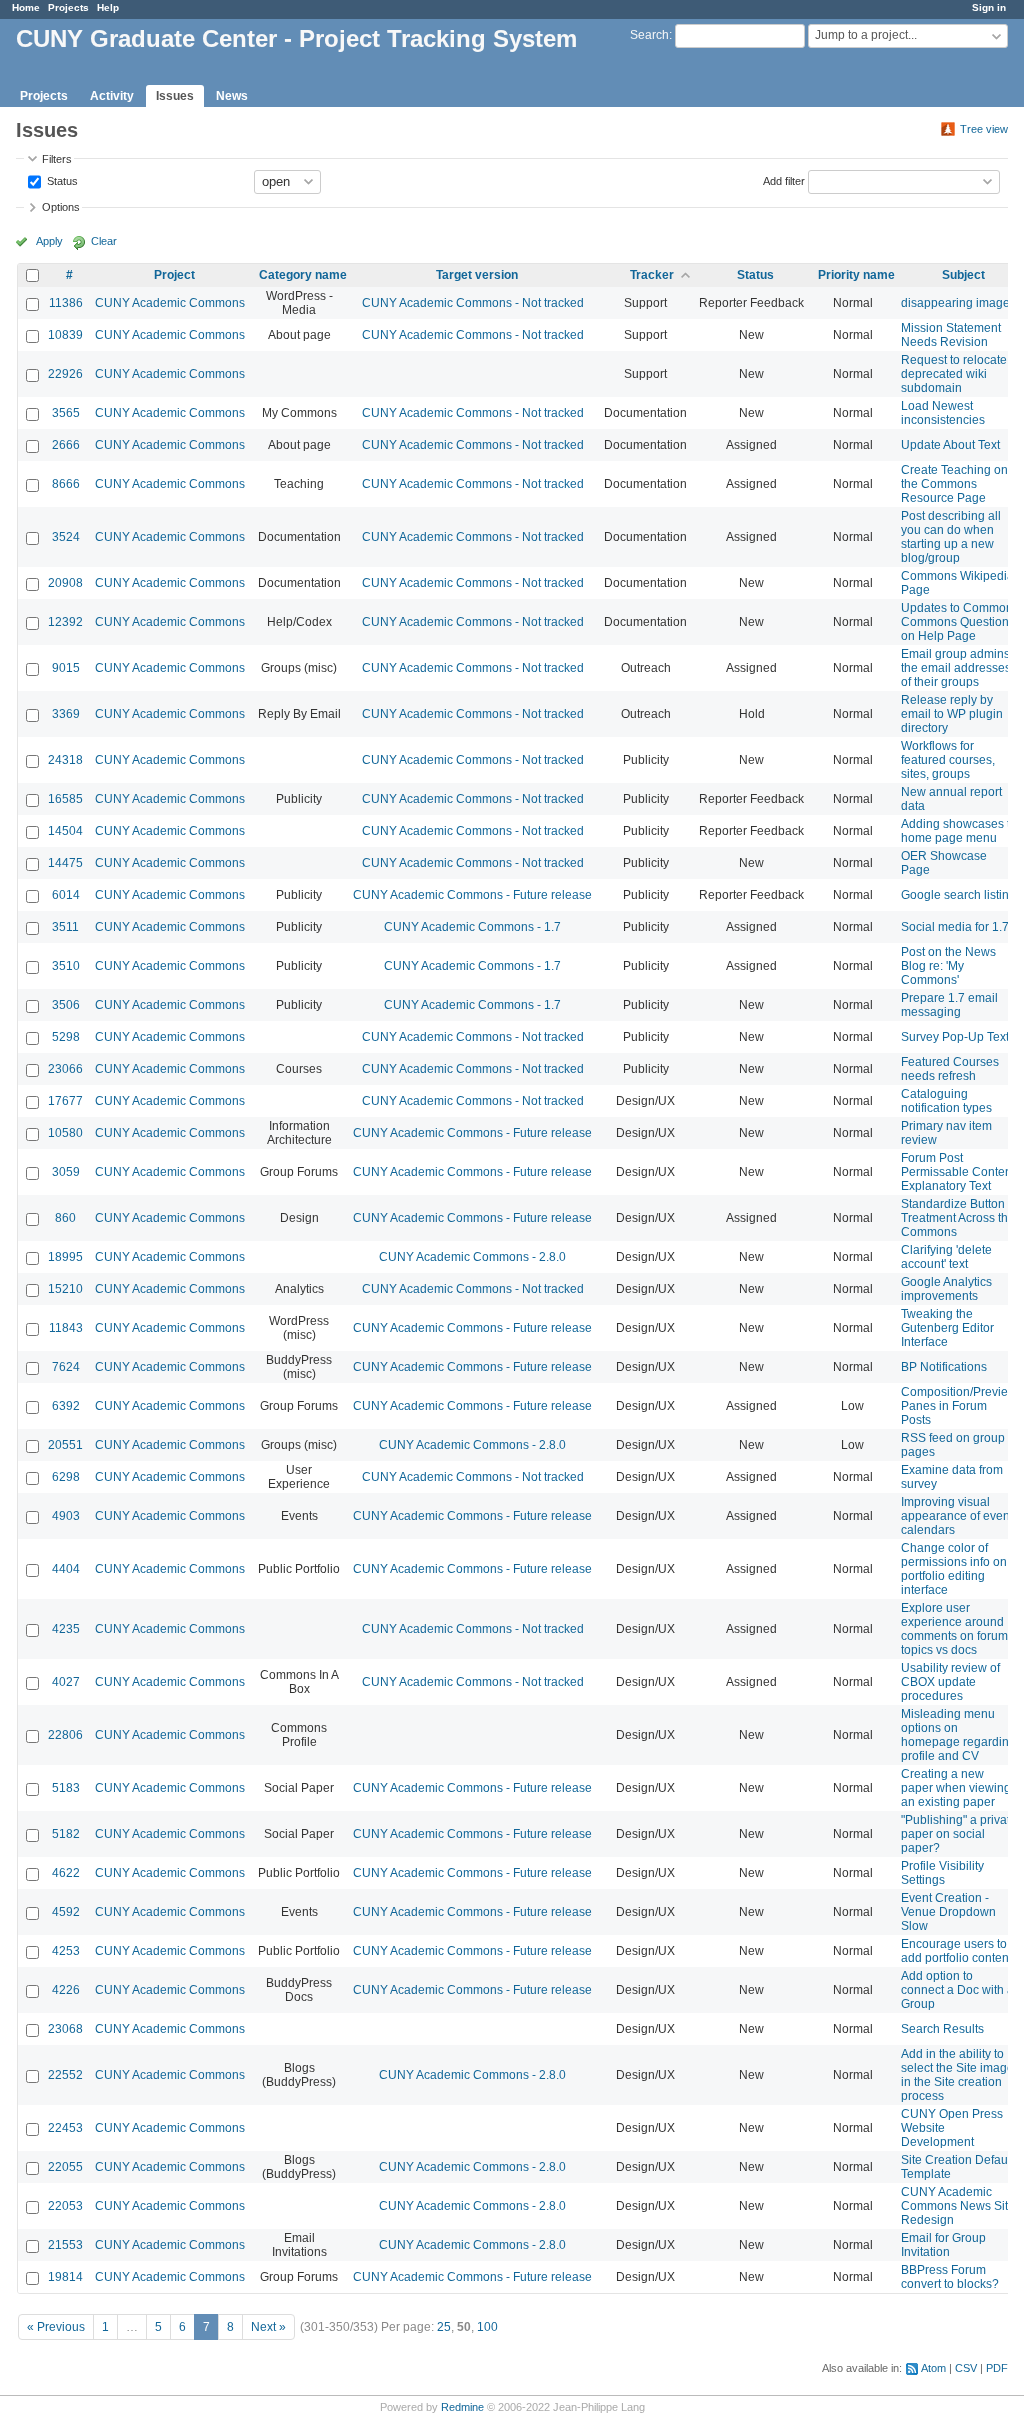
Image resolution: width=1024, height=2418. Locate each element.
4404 (66, 1569)
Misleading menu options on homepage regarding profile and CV (958, 1735)
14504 (65, 831)
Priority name (856, 275)
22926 (65, 374)
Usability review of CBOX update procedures (950, 1682)
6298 (66, 1477)
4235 (66, 1629)
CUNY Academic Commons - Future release (472, 895)
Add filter (784, 180)
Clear (104, 241)
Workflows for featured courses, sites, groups (948, 760)
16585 (65, 799)
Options (61, 207)
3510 (66, 966)
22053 (65, 2206)
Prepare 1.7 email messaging (949, 1005)
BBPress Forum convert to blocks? (950, 2277)
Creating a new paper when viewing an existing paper (956, 1788)
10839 (65, 335)
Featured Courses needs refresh (950, 1069)
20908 (65, 583)
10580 (65, 1133)
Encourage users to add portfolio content (956, 1951)
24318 (65, 760)
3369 (66, 714)
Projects (68, 7)
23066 (65, 1069)
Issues (175, 96)
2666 (66, 445)
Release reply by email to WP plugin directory (952, 714)
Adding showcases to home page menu (959, 831)
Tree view (984, 129)
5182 (66, 1834)
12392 (65, 622)
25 (444, 2327)
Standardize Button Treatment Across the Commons (958, 1218)
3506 (66, 1005)
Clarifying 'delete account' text (946, 1257)
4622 (66, 1873)
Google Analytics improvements (946, 1289)
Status (61, 180)
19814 (65, 2277)
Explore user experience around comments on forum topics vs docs (954, 1629)
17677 (65, 1101)
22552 (65, 2075)
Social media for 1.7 (955, 927)
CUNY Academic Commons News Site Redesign (958, 2206)
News (232, 96)
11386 (66, 303)
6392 (66, 1406)
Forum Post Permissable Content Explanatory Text (958, 1172)
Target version (477, 275)
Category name (303, 275)
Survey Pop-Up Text (955, 1037)
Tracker (652, 275)
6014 (66, 895)
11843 (66, 1328)
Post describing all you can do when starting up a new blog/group (951, 537)
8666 (66, 484)
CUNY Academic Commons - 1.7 (472, 927)
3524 (66, 537)
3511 (65, 927)
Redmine (462, 2407)
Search (649, 35)
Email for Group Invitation (943, 2245)
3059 (66, 1172)
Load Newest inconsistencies (943, 413)
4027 (66, 1682)
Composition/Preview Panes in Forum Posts (959, 1406)
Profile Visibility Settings (942, 1873)
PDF (997, 2368)
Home (26, 7)
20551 (65, 1445)
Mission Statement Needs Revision (951, 335)
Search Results (942, 2029)
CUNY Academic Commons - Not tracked (473, 303)
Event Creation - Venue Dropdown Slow (948, 1912)
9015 (66, 668)
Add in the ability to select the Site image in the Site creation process (957, 2075)
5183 (66, 1788)
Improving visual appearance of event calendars (957, 1516)
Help (108, 7)
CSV (966, 2368)
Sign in (989, 7)
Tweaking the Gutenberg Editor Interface (947, 1328)
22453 (65, 2128)
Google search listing (958, 895)
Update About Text (950, 445)
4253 (66, 1951)
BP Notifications (944, 1367)
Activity (112, 96)
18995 (65, 1257)
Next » (268, 2327)
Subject (963, 275)
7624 (66, 1367)
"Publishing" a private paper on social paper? (959, 1834)
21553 (65, 2245)
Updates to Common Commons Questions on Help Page (958, 622)
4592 (66, 1912)
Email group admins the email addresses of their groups (956, 668)
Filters (57, 159)
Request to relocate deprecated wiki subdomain (954, 374)
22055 (65, 2167)
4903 (66, 1516)
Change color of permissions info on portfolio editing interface (954, 1569)
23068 (65, 2029)
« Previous (56, 2327)
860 (65, 1218)
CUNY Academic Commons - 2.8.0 (472, 1257)
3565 (66, 413)
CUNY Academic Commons (170, 303)
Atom (933, 2368)
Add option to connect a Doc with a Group (957, 1990)
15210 (65, 1289)
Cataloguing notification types (946, 1101)
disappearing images (958, 303)
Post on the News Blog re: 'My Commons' (948, 966)
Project (174, 275)
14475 (65, 863)
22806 (65, 1735)
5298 (66, 1037)
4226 (66, 1990)
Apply (49, 241)
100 (487, 2327)
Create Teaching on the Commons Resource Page (954, 484)
